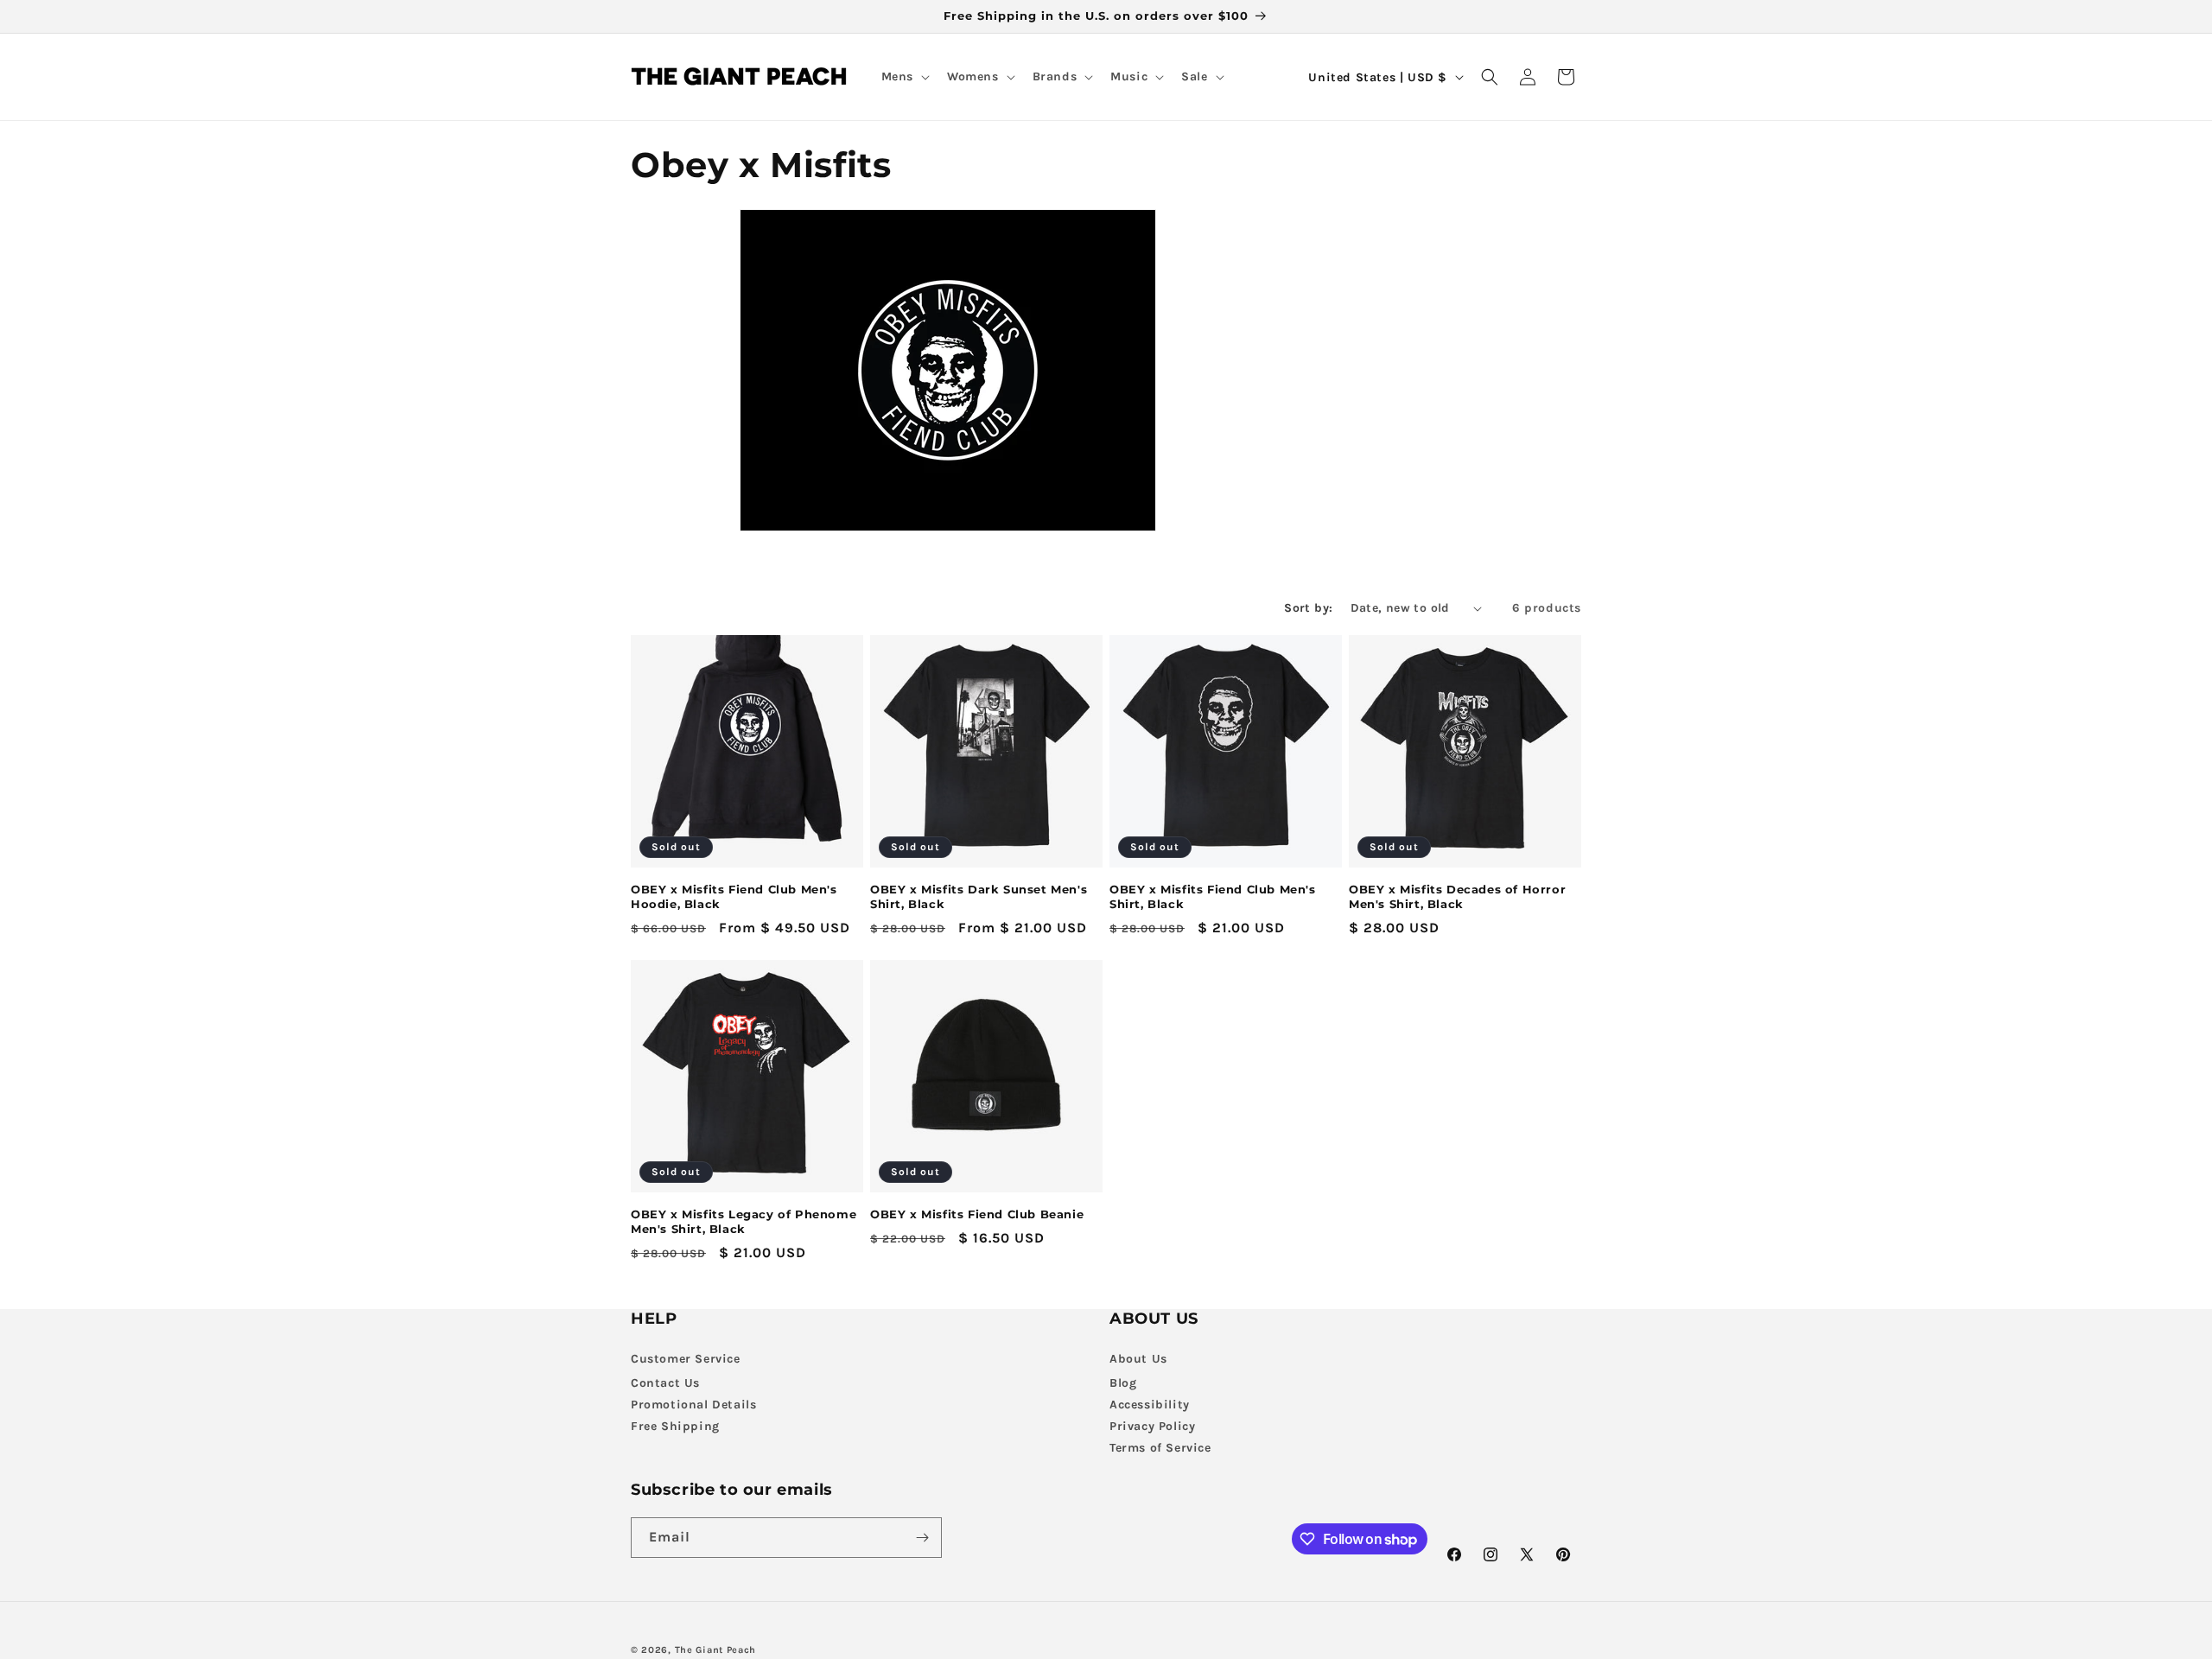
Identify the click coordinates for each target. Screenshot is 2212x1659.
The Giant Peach (716, 1650)
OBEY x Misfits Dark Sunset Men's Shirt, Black (979, 896)
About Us (1138, 1359)
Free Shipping (675, 1426)
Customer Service (686, 1359)
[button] (904, 77)
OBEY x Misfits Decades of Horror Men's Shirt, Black (1457, 896)
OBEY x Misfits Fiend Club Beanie (977, 1214)
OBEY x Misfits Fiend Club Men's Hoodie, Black (734, 896)
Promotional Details (693, 1405)
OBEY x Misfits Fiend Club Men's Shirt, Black (1213, 896)
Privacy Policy (1152, 1426)
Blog (1123, 1383)
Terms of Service (1160, 1448)
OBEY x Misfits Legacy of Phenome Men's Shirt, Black (744, 1221)
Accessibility (1150, 1405)
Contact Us (665, 1383)
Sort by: (1308, 608)
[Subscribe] (922, 1538)
